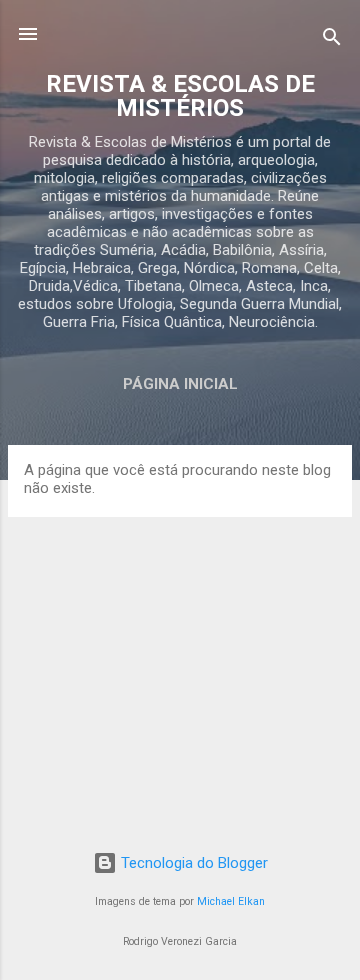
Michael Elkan (231, 901)
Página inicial (180, 384)
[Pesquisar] (332, 40)
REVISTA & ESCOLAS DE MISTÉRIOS (180, 96)
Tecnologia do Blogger (192, 863)
